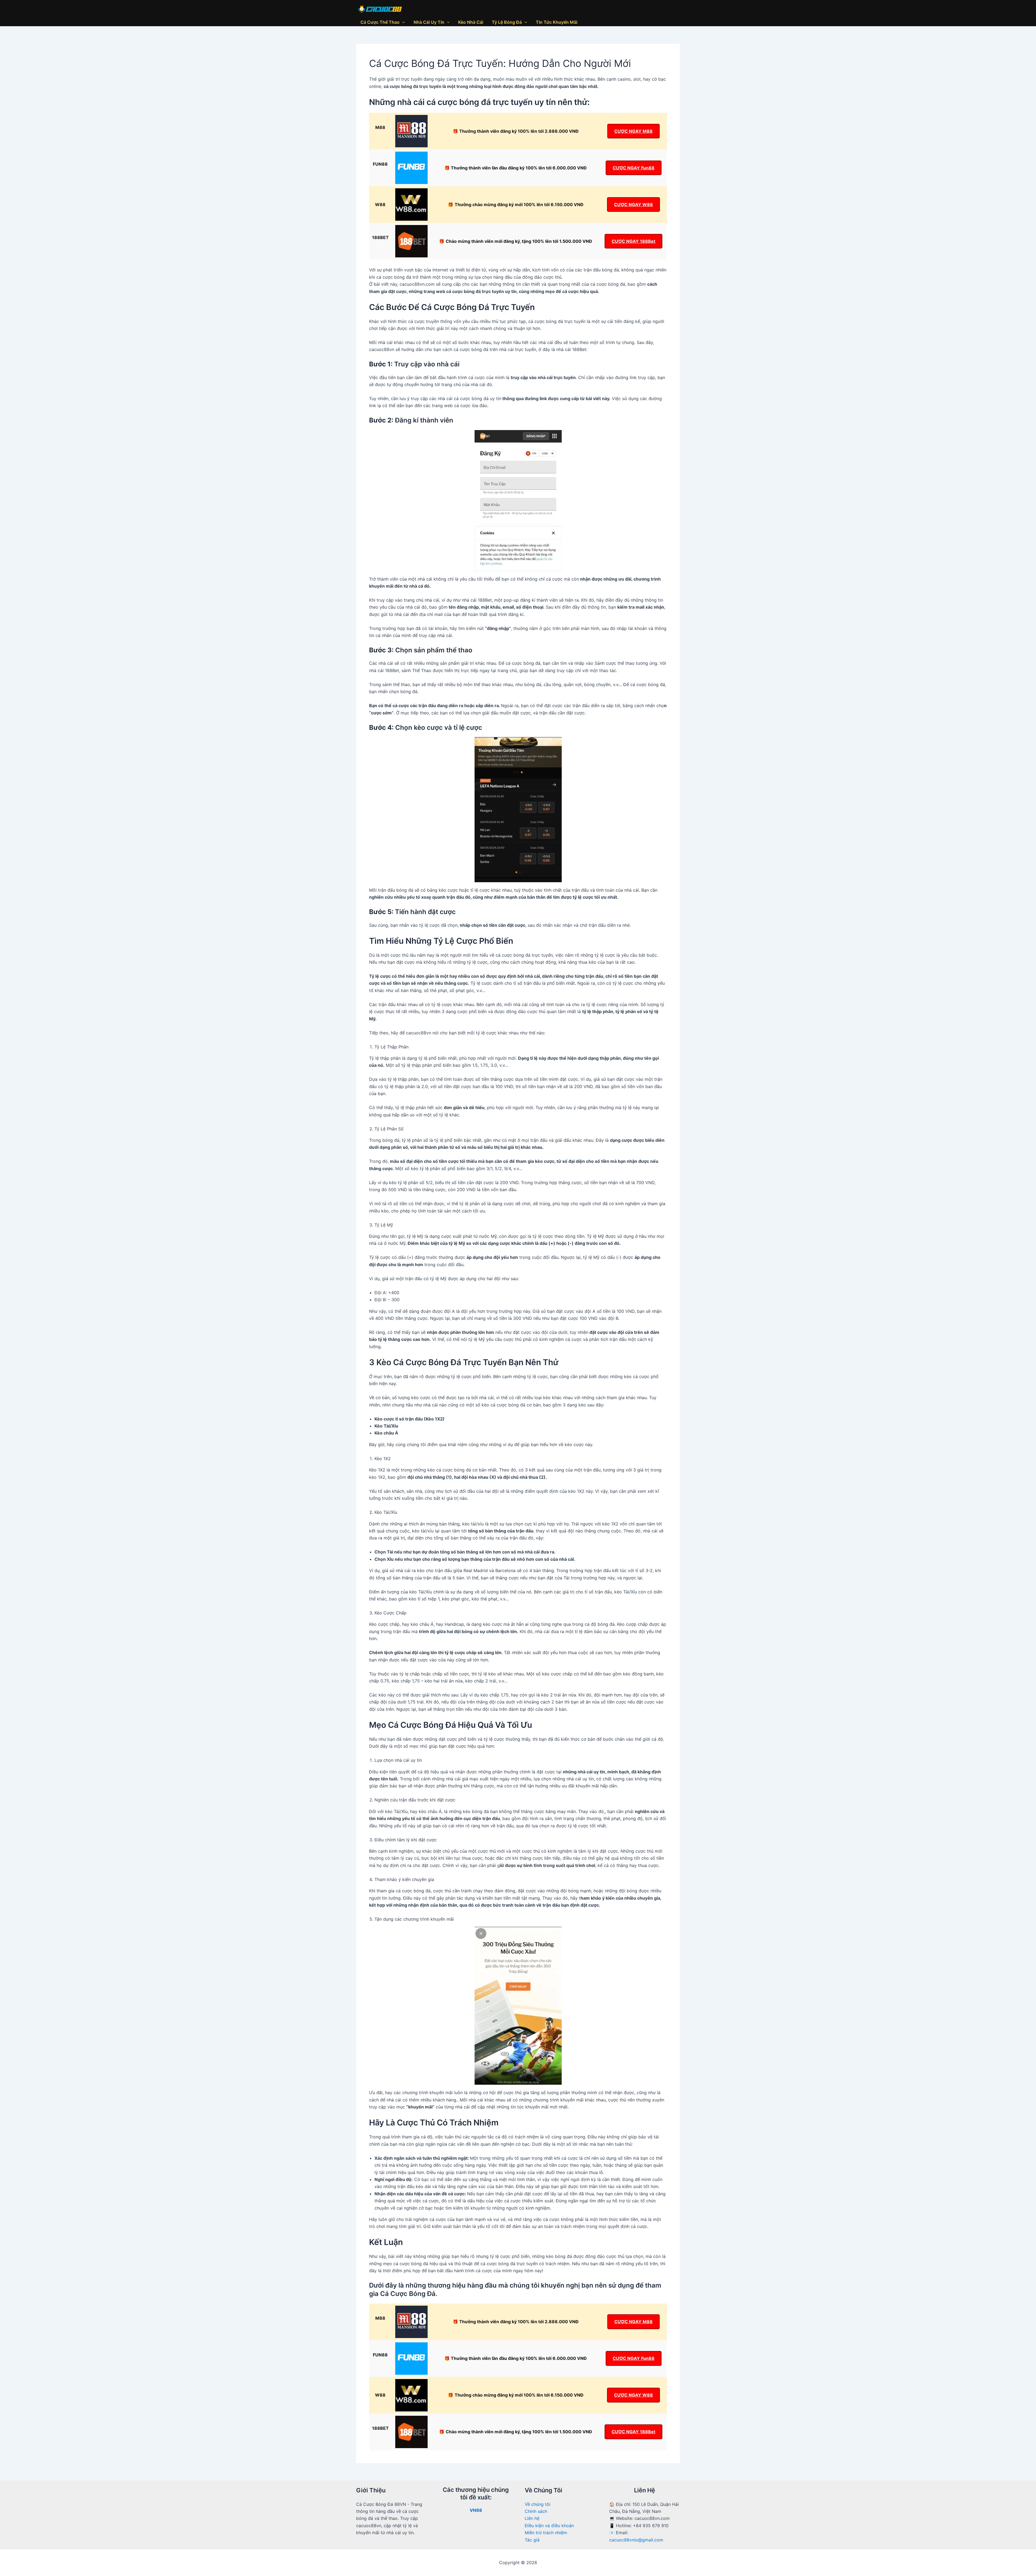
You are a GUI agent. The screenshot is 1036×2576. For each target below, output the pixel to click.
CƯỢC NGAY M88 (633, 131)
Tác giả (532, 2540)
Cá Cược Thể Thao (380, 22)
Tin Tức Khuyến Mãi (557, 22)
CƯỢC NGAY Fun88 (634, 168)
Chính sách (536, 2511)
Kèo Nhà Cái (471, 22)
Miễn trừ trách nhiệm (546, 2533)
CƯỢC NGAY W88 (633, 205)
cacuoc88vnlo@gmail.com (636, 2540)
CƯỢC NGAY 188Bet (633, 241)
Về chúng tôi (538, 2504)
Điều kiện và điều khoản (549, 2526)
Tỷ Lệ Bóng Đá (507, 22)
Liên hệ (532, 2518)
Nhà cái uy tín (429, 22)
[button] (402, 22)
